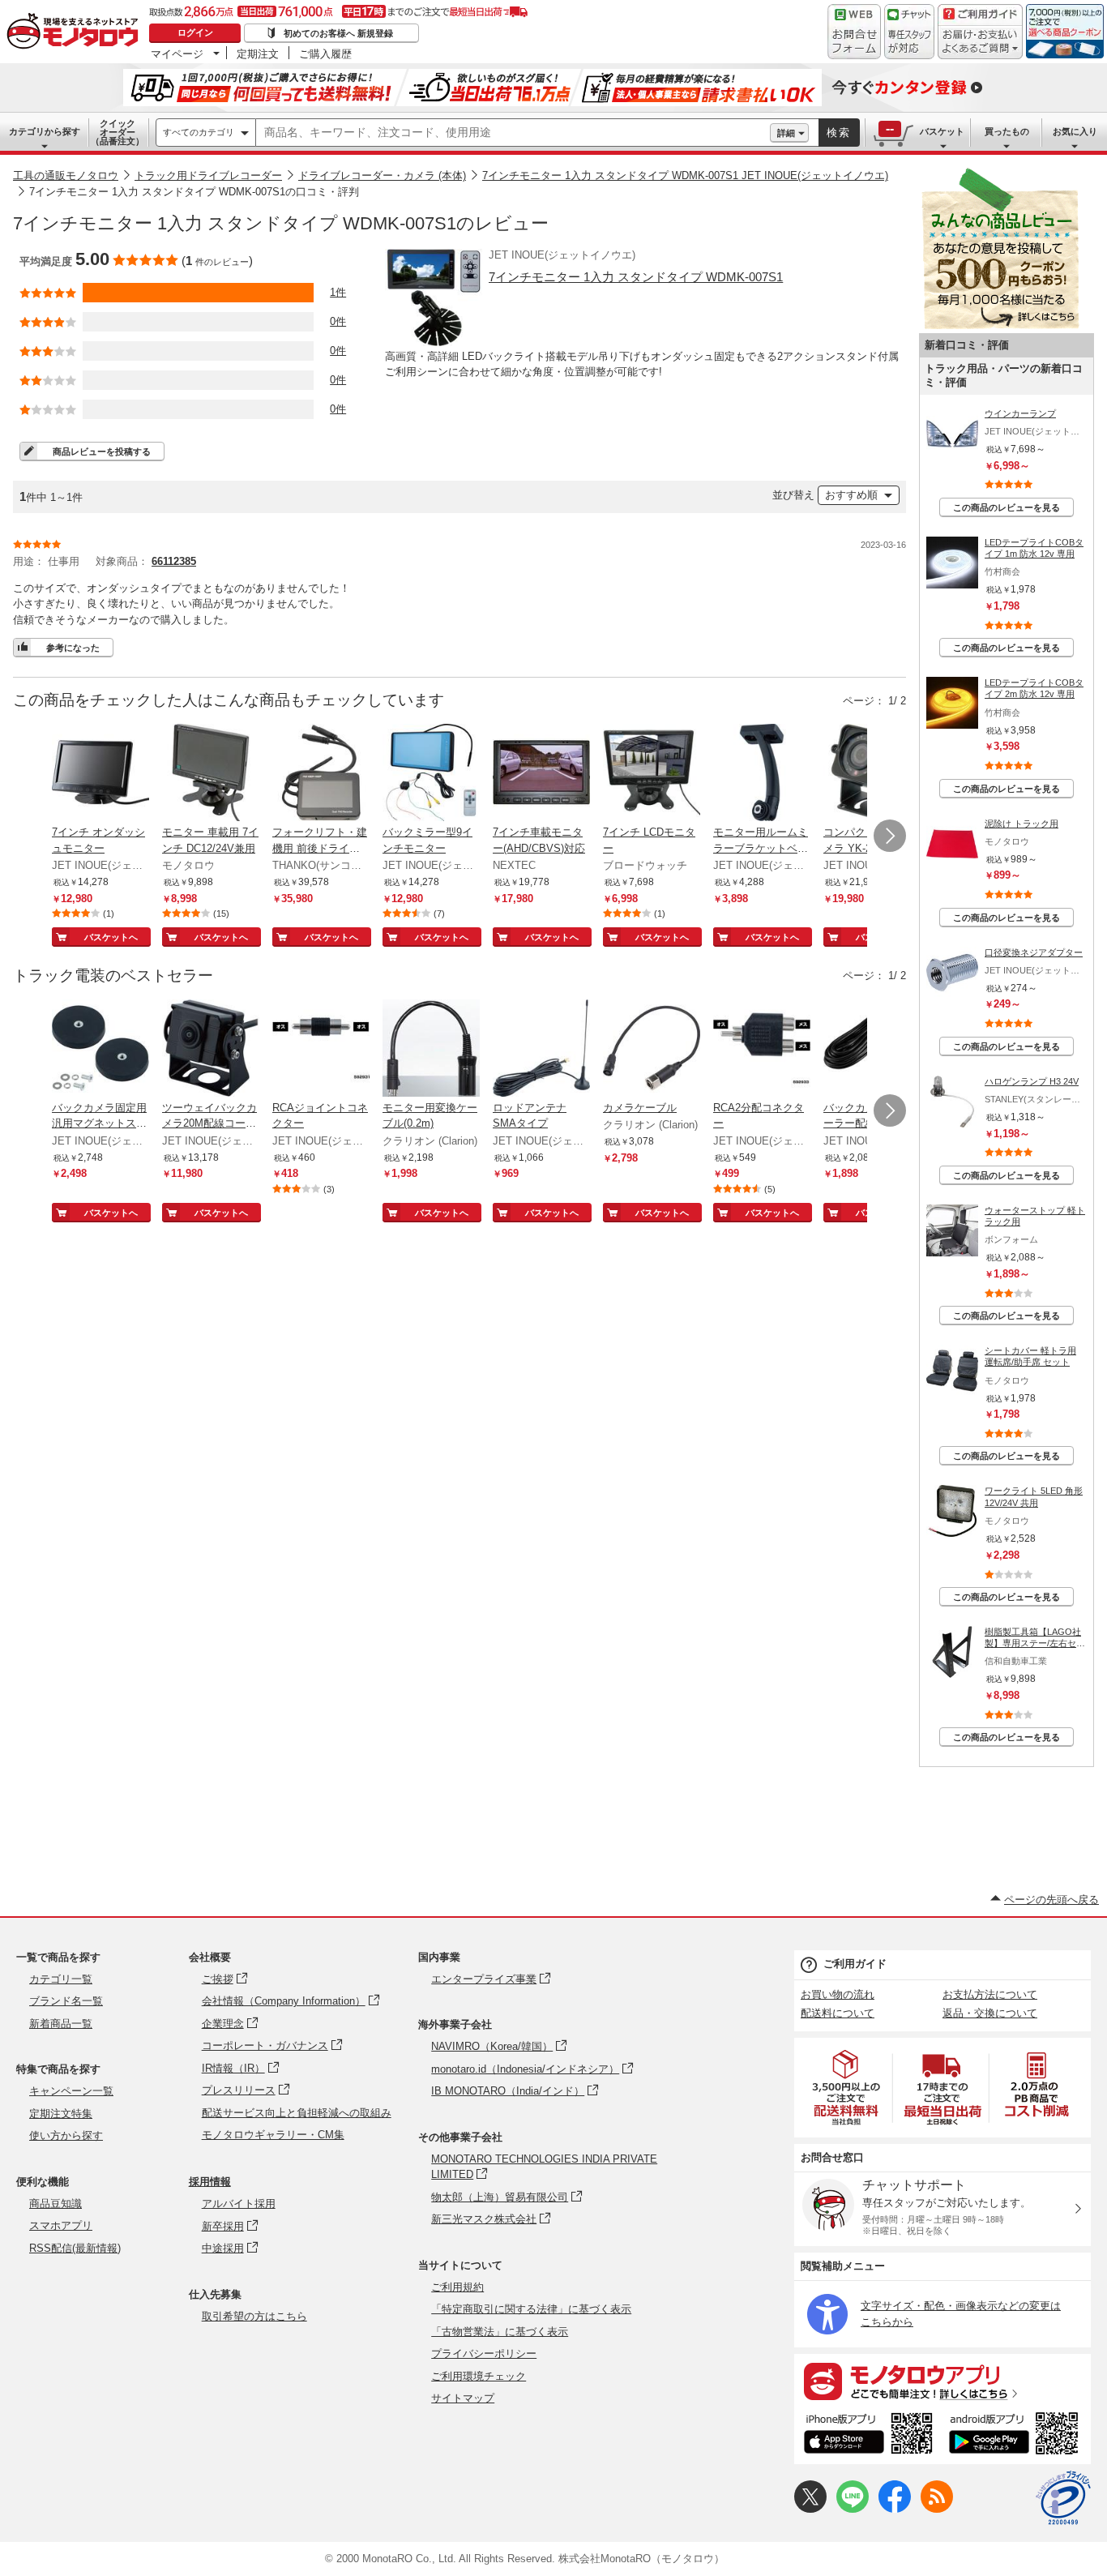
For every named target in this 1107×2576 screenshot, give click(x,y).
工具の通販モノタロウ (66, 175)
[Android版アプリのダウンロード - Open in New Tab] (1017, 2436)
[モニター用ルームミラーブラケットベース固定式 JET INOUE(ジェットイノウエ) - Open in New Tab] (762, 774)
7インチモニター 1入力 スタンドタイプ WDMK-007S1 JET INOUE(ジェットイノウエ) (685, 175)
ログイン (195, 32)
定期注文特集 (61, 2114)
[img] (76, 32)
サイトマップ (463, 2398)
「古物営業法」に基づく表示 (500, 2332)
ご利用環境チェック (479, 2376)
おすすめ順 (851, 495)
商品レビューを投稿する (102, 451)
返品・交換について (990, 2013)
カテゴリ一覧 (61, 1979)
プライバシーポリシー (484, 2353)
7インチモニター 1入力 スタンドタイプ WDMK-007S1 (636, 277)
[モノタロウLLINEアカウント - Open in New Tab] (853, 2509)
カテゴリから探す (45, 131)
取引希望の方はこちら (254, 2316)
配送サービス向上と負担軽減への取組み (297, 2113)
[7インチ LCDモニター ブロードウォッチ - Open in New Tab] (652, 774)
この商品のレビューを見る (1007, 507)
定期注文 (258, 53)
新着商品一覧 (61, 2024)
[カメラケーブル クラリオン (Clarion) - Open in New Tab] (652, 1050)
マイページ (177, 53)
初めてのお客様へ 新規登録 (338, 33)
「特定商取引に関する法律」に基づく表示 (531, 2309)
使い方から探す (66, 2135)
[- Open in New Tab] (847, 2088)
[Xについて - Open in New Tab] (810, 2509)
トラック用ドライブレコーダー (208, 175)
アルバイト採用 (239, 2204)
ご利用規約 (457, 2287)
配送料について (838, 2013)
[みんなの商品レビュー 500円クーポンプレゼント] (1000, 325)
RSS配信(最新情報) (75, 2248)
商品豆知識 (56, 2204)
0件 (338, 321)
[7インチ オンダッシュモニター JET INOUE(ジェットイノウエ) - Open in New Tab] (100, 774)
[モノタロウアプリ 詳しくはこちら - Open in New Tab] (942, 2381)
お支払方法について (990, 1994)
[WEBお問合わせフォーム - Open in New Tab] (854, 32)
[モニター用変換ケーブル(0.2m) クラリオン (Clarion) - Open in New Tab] (431, 1050)
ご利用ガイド (855, 1964)
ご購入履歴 (325, 53)
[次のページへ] (890, 836)
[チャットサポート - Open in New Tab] (909, 32)
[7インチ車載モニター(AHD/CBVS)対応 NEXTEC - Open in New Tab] (541, 774)
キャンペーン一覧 (71, 2091)
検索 (839, 133)
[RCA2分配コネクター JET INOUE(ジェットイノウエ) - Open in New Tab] (762, 1050)
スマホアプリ (61, 2225)
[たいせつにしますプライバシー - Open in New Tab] (1063, 2498)
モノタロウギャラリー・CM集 (273, 2135)
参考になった (73, 648)
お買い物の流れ (838, 1994)
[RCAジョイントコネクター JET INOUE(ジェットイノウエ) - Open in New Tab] (321, 1050)
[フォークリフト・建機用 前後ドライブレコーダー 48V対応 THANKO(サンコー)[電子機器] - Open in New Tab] (321, 774)
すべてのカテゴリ (199, 132)
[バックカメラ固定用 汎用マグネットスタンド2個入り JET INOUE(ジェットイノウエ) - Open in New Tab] (100, 1050)
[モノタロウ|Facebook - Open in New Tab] (895, 2509)
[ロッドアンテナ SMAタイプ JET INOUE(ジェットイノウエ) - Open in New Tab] (541, 1050)
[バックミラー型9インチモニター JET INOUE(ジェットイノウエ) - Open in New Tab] (431, 774)
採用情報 (210, 2182)
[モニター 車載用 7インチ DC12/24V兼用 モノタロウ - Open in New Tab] (211, 774)
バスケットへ (111, 937)
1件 (338, 292)
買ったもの (1007, 131)
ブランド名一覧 (66, 2001)
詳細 (786, 133)
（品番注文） (118, 132)
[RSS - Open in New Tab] (937, 2509)
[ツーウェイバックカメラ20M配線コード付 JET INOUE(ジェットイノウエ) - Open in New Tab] (211, 1050)
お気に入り (1075, 131)
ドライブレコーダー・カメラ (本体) (382, 175)
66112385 (174, 561)
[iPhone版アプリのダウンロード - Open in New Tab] (868, 2436)
